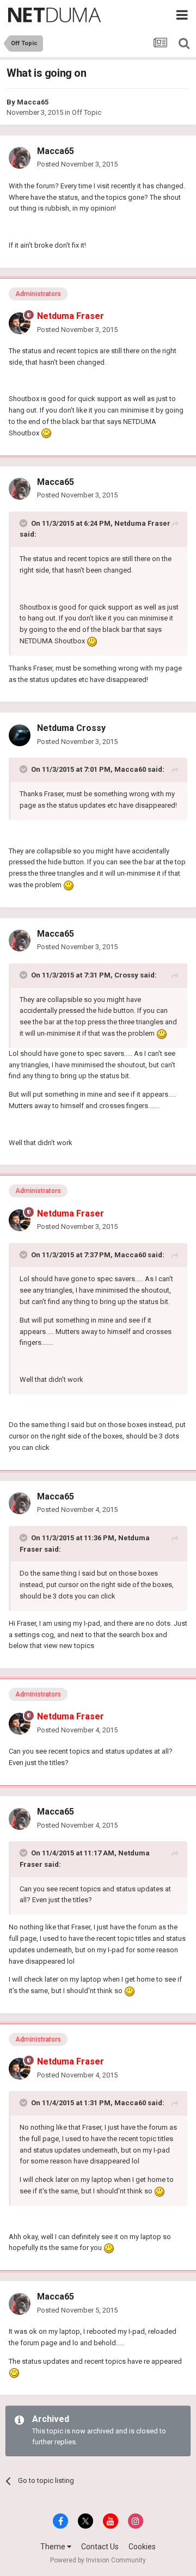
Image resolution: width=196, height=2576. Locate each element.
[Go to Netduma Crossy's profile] (20, 735)
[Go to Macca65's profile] (20, 158)
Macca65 (33, 102)
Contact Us (100, 2547)
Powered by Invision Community (98, 2560)
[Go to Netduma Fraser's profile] (20, 323)
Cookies (142, 2547)
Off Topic (87, 112)
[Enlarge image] (46, 433)
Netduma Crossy (71, 728)
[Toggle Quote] (24, 523)
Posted (77, 164)
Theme (54, 2547)
